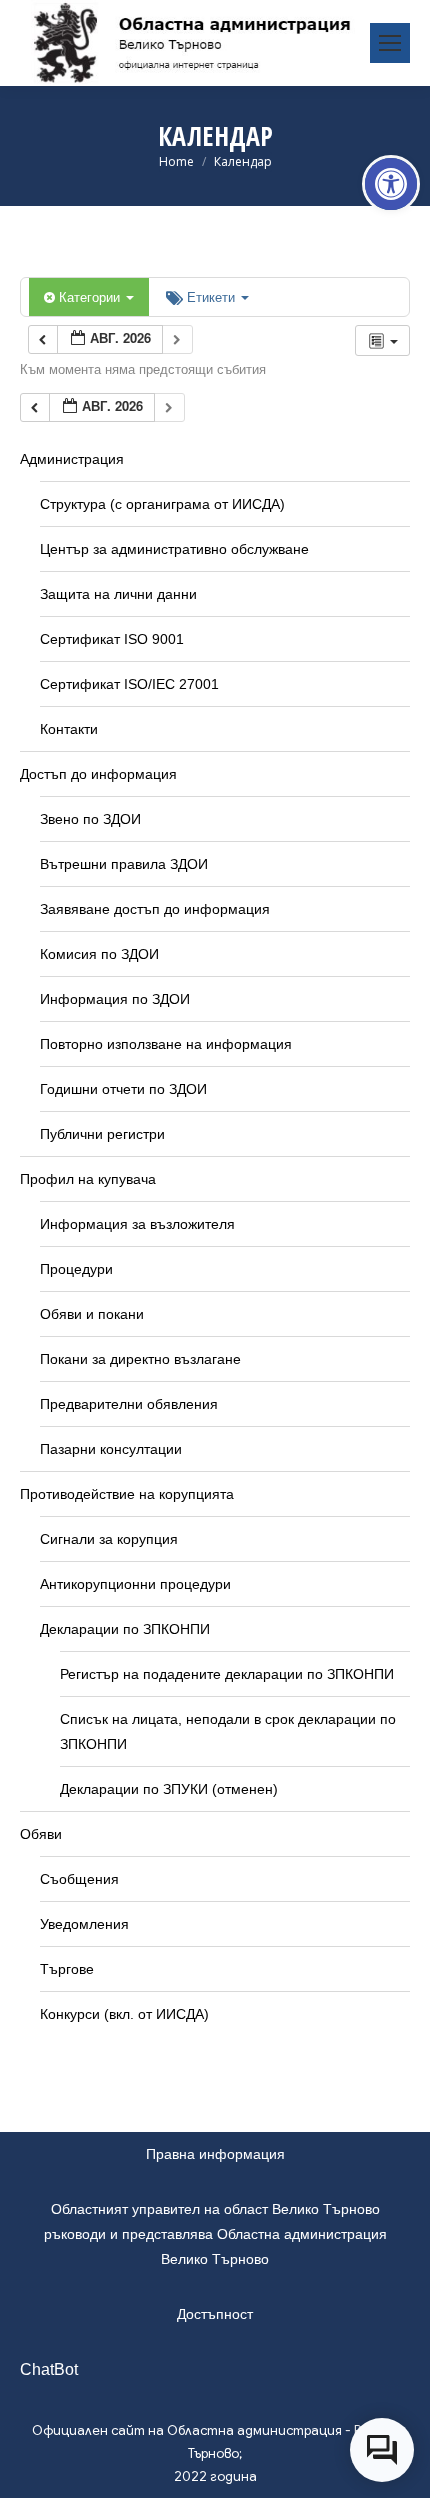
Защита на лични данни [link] (118, 594)
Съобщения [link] (79, 1879)
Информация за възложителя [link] (137, 1224)
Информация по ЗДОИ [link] (115, 999)
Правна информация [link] (215, 2154)
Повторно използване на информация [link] (166, 1044)
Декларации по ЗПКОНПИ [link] (125, 1629)
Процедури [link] (76, 1269)
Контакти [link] (69, 729)
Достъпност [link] (215, 2314)
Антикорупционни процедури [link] (135, 1584)
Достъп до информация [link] (98, 774)
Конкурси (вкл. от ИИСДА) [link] (124, 2014)
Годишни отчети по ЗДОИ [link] (123, 1089)
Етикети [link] (213, 296)
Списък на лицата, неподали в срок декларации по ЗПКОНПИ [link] (228, 1731)
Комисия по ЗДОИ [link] (99, 954)
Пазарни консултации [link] (111, 1449)
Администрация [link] (72, 459)
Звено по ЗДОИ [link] (90, 819)
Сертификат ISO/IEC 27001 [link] (129, 684)
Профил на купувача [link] (88, 1179)
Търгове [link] (67, 1969)
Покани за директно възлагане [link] (140, 1359)
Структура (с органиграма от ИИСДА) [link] (162, 504)
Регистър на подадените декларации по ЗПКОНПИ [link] (227, 1674)
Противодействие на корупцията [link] (127, 1494)
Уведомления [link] (84, 1924)
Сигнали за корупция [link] (109, 1539)
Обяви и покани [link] (92, 1314)
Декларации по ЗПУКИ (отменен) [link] (169, 1789)
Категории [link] (91, 296)
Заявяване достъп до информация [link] (155, 909)
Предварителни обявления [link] (129, 1404)
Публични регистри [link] (102, 1134)
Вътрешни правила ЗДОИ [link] (124, 864)
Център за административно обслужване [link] (174, 549)
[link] (391, 184)
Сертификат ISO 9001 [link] (112, 639)
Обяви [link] (41, 1834)
